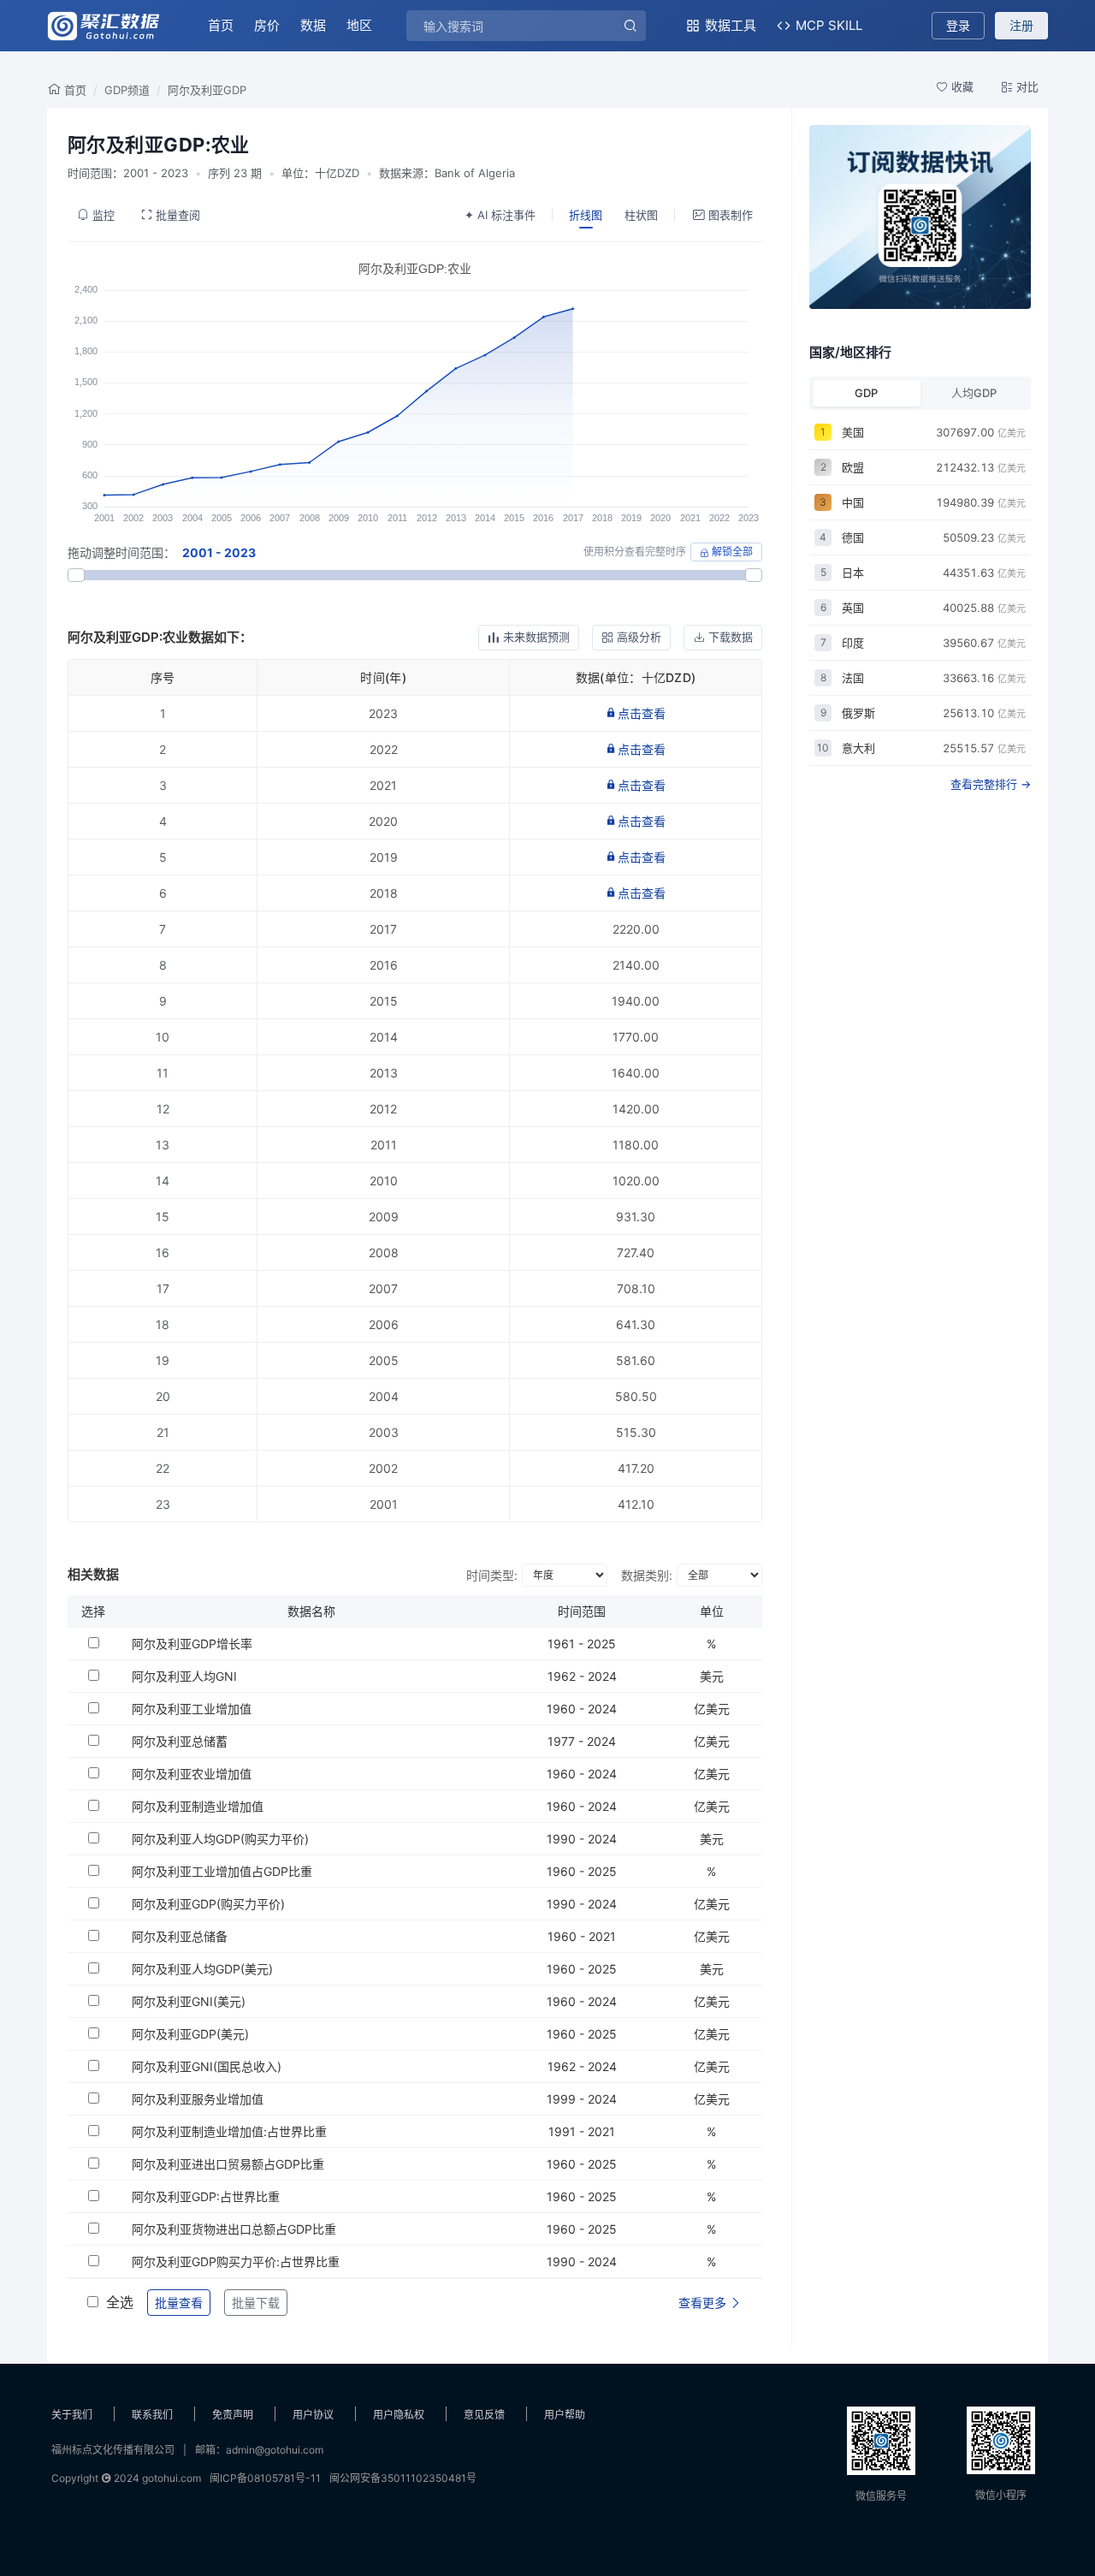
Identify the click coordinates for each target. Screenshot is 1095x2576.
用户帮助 (565, 2415)
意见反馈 (484, 2415)
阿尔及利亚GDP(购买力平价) (208, 1904)
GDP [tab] (866, 393)
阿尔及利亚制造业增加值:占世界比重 (229, 2131)
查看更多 (704, 2303)
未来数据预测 (536, 637)
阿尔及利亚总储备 (180, 1936)
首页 (221, 25)
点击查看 (642, 713)
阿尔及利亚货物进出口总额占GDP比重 (234, 2229)
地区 (359, 25)
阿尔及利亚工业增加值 (192, 1709)
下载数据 (731, 637)
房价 (267, 25)
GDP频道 (127, 90)
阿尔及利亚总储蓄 (180, 1741)
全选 (120, 2302)
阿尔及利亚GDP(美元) (190, 2034)
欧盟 (853, 467)
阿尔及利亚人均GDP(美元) (202, 1969)
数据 (313, 25)
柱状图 (641, 215)
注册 (1021, 25)
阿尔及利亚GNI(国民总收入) (207, 2066)
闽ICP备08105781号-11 (265, 2478)
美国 (853, 432)
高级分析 (639, 637)
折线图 (586, 215)
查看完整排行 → (991, 784)
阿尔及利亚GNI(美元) (189, 2001)
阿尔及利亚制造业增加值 (198, 1806)
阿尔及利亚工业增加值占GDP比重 (222, 1871)
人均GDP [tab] (974, 393)
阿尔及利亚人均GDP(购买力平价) (220, 1839)
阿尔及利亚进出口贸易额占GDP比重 (228, 2164)
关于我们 (72, 2415)
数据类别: (647, 1575)
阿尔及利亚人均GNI (184, 1676)
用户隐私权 (399, 2415)
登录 (958, 25)
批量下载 (256, 2303)
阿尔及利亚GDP (207, 90)
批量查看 (179, 2303)
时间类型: (492, 1575)
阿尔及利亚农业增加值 (192, 1774)
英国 (853, 608)
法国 (853, 678)
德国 (853, 537)
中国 (853, 502)
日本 (853, 573)
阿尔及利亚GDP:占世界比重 (206, 2196)
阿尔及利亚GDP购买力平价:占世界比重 (236, 2261)
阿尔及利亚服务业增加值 (198, 2099)
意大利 (858, 748)
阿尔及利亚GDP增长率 (192, 1644)
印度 (853, 643)
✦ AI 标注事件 (500, 215)
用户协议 (313, 2415)
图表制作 (731, 215)
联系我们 (152, 2415)
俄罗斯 (858, 713)
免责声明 (233, 2415)
